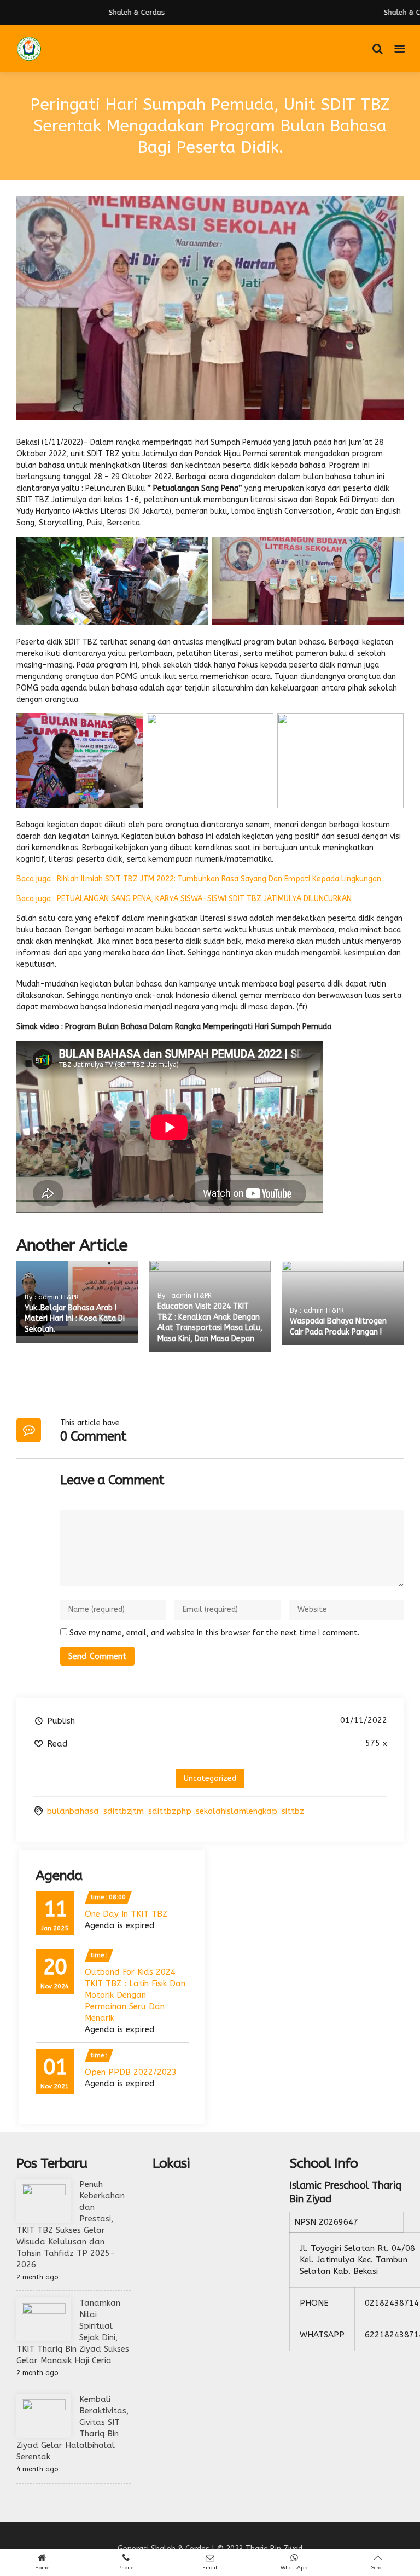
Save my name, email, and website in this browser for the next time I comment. (214, 1633)
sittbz (293, 1811)
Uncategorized (210, 1779)
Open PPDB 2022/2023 (131, 2072)
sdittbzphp (170, 1811)
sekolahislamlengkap (237, 1811)
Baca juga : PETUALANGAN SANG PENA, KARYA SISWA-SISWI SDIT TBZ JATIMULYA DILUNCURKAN (184, 899)
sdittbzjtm (124, 1811)
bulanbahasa (73, 1811)
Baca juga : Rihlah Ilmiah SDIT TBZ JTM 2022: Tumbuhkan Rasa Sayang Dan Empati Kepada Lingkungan (199, 879)
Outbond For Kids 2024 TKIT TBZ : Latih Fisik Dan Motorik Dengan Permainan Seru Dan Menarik (135, 1995)
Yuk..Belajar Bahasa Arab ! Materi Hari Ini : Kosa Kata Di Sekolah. (75, 1319)
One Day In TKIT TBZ (126, 1914)
